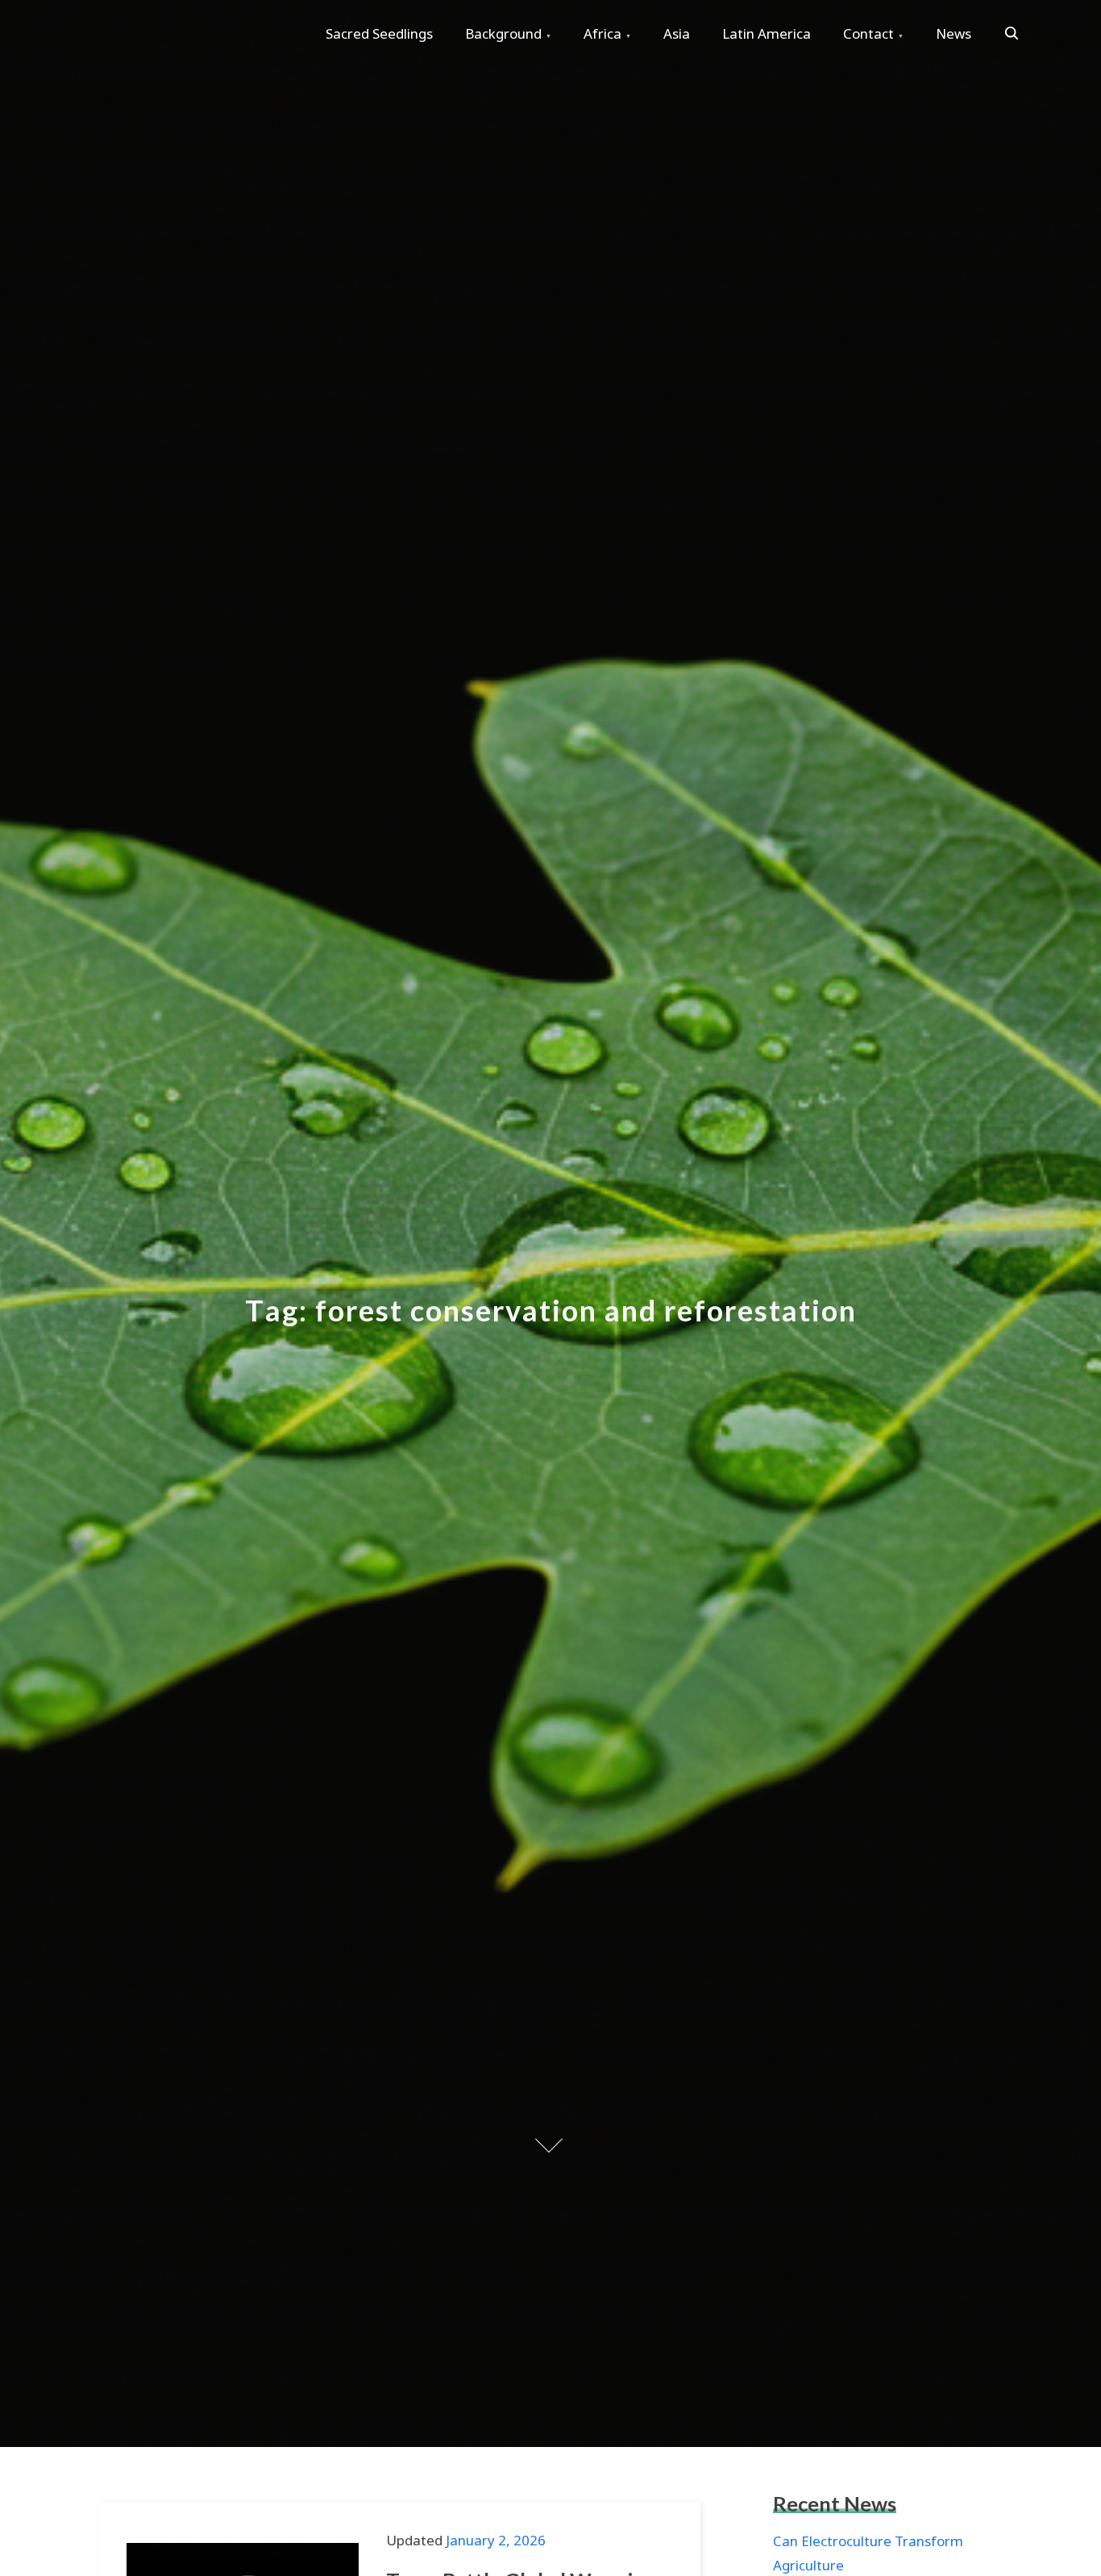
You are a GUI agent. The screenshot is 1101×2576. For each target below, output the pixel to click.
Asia (677, 33)
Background (503, 33)
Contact (868, 33)
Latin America (767, 33)
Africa (602, 33)
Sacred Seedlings (379, 33)
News (954, 33)
